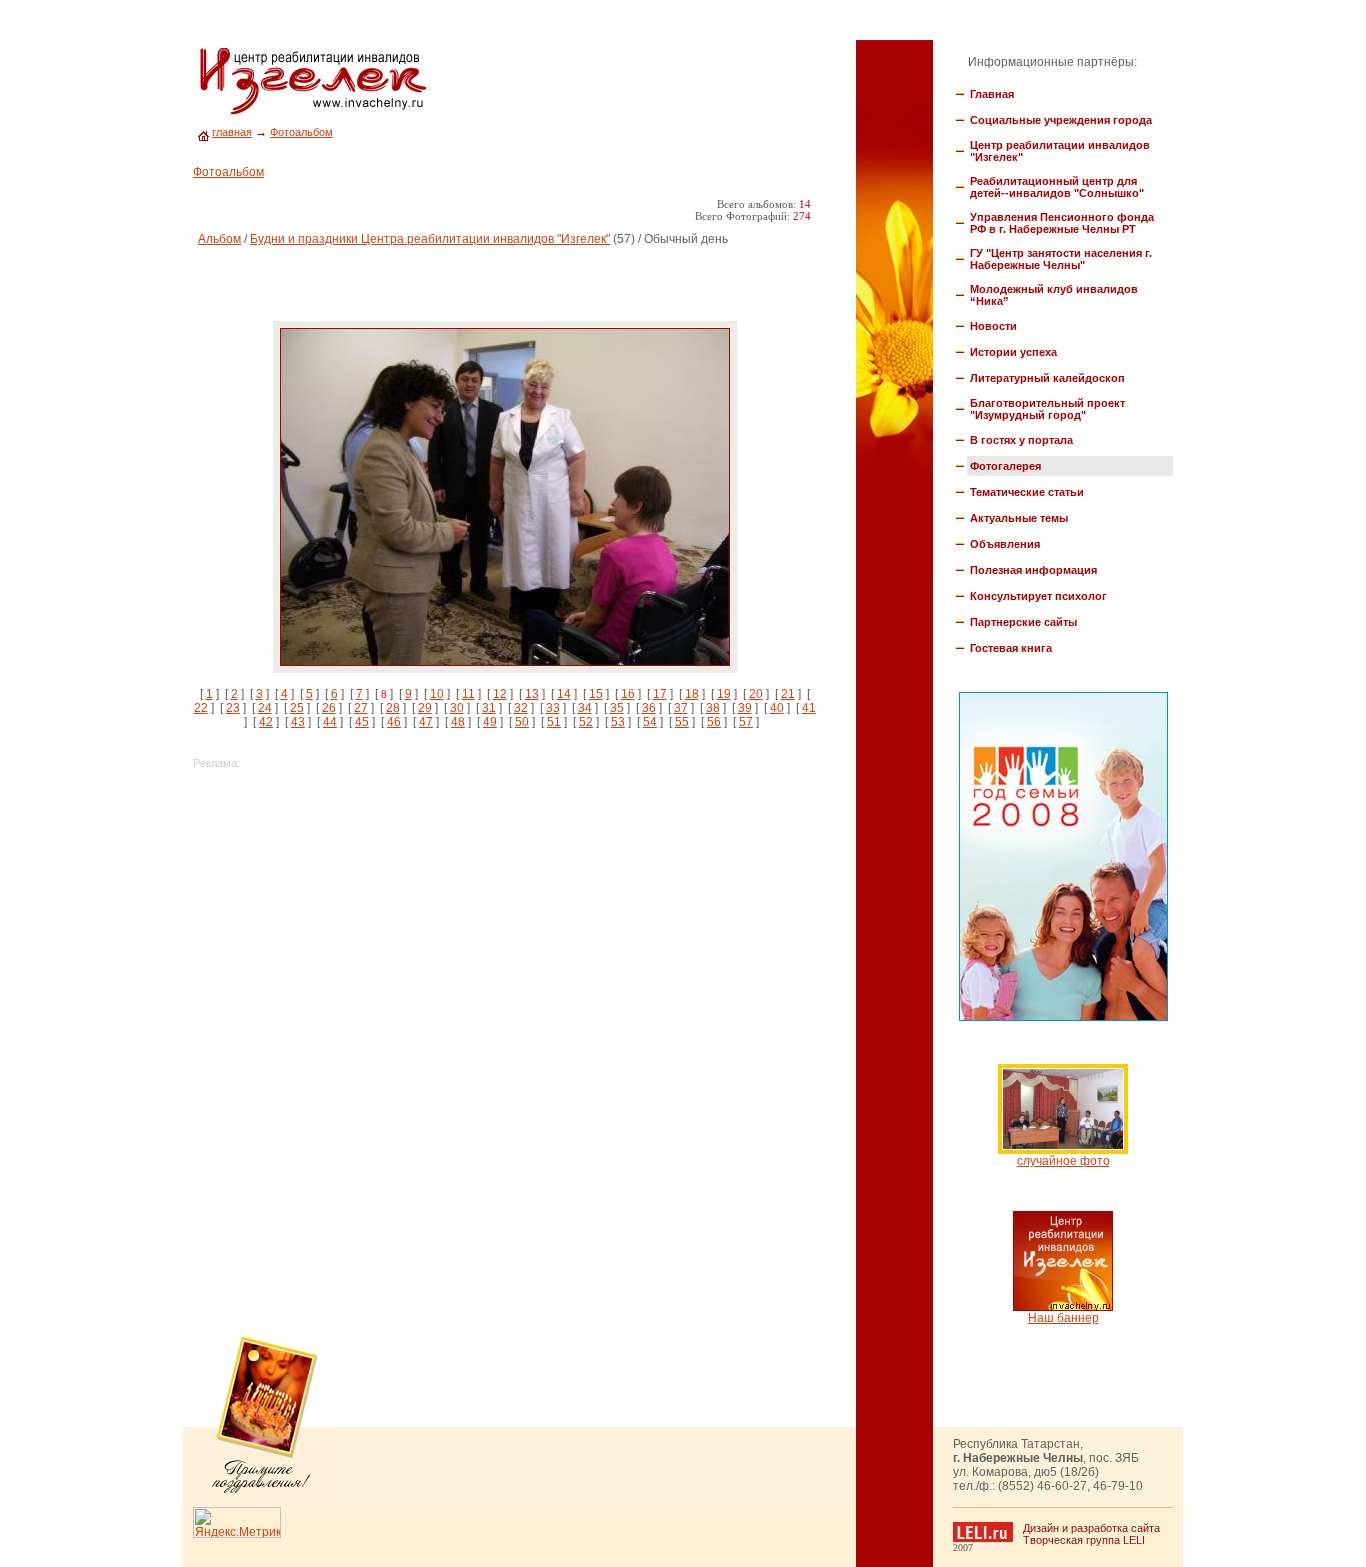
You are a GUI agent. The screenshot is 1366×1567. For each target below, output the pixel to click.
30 (457, 708)
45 (362, 722)
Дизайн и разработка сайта (1091, 1528)
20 (756, 694)
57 (746, 722)
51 (554, 722)
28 (393, 708)
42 (266, 722)
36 (649, 708)
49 (490, 722)
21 (788, 694)
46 (394, 722)
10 (437, 694)
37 (681, 708)
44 (330, 722)
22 (201, 708)
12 (500, 694)
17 (660, 694)
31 (489, 708)
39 (745, 708)
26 (329, 708)
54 (650, 722)
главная (232, 132)
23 (233, 708)
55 (682, 722)
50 (522, 722)
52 (586, 722)
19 (724, 694)
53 (618, 722)
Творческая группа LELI (1084, 1540)
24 (265, 708)
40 (777, 708)
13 (532, 694)
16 (628, 694)
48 (458, 722)
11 (468, 694)
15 (596, 694)
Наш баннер (1063, 1318)
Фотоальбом (301, 132)
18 (692, 694)
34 (585, 708)
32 (521, 708)
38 (713, 708)
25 (297, 708)
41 (809, 708)
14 (564, 694)
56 (714, 722)
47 (426, 722)
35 (617, 708)
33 (553, 708)
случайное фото (1063, 1161)
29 (425, 708)
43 (298, 722)
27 (361, 708)
